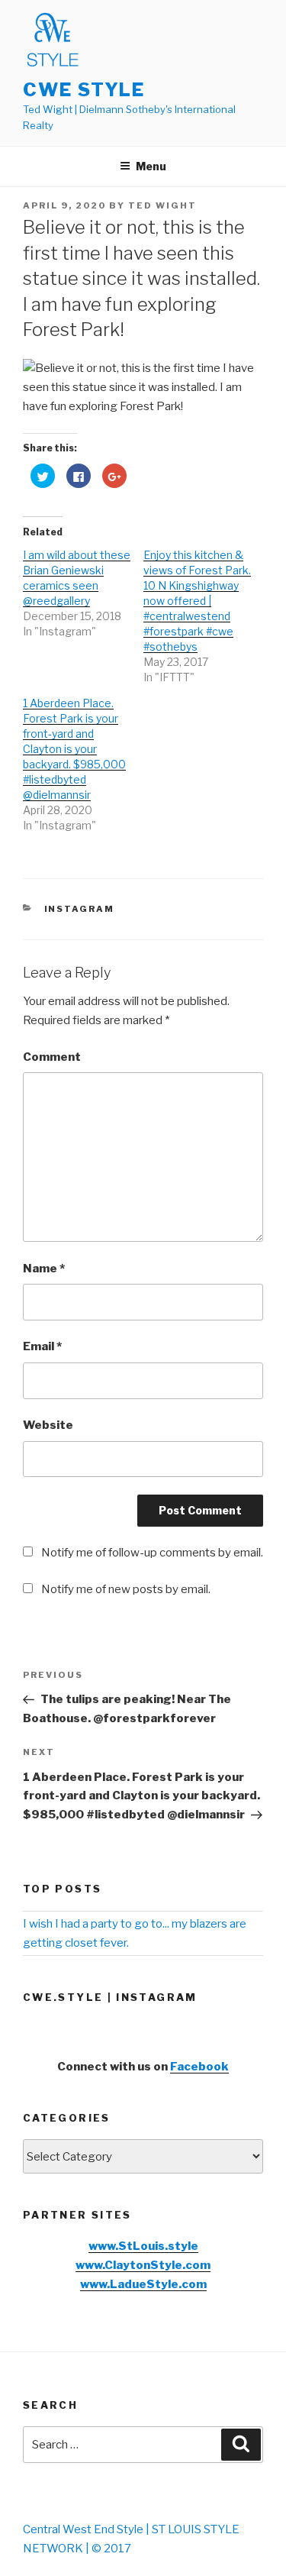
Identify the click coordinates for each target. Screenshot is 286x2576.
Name (44, 1269)
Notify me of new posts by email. (126, 1589)
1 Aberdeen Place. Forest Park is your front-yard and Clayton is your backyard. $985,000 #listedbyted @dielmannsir (74, 749)
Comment (52, 1057)
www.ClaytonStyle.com (143, 2265)
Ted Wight (162, 205)
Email (42, 1346)
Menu (151, 166)
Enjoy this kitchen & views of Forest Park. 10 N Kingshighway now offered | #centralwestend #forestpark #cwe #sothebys (197, 601)
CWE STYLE (84, 90)
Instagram (80, 909)
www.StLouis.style (143, 2246)
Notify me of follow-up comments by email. (152, 1553)
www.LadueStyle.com (143, 2284)
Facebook (199, 2067)
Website (48, 1425)
